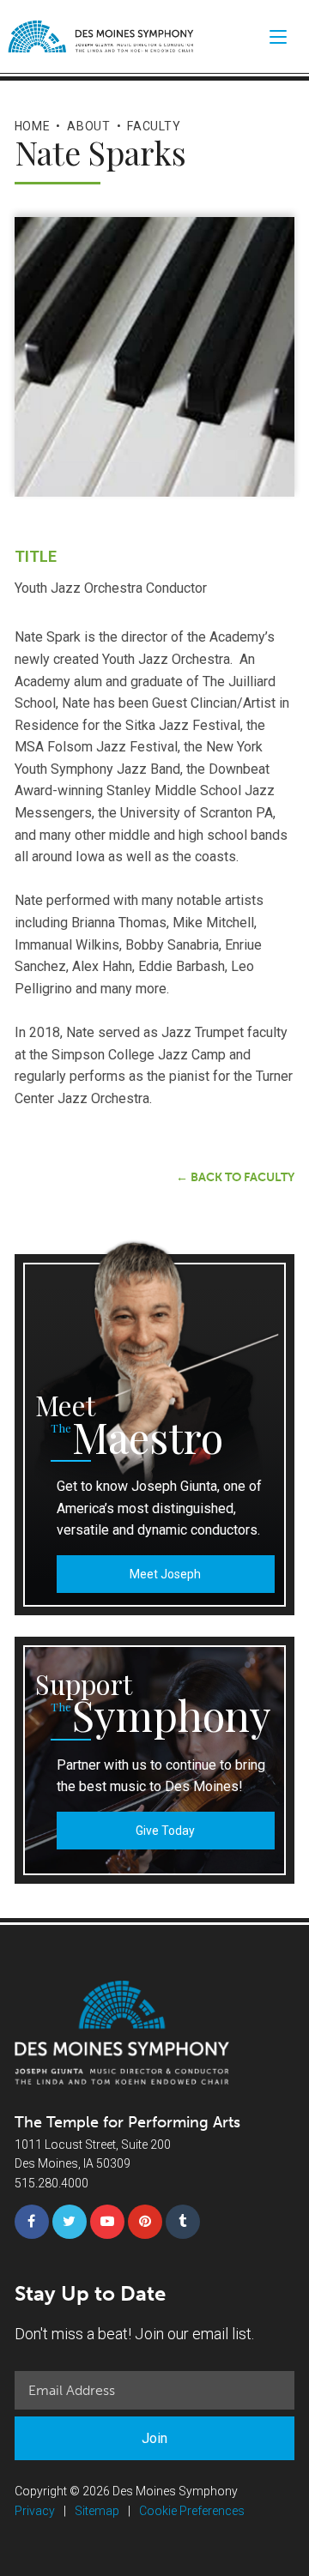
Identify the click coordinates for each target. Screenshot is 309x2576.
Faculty (154, 126)
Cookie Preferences (192, 2511)
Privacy (35, 2511)
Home (33, 126)
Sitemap (97, 2511)
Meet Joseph (165, 1574)
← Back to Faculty (235, 1177)
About (89, 126)
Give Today (165, 1831)
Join (154, 2438)
